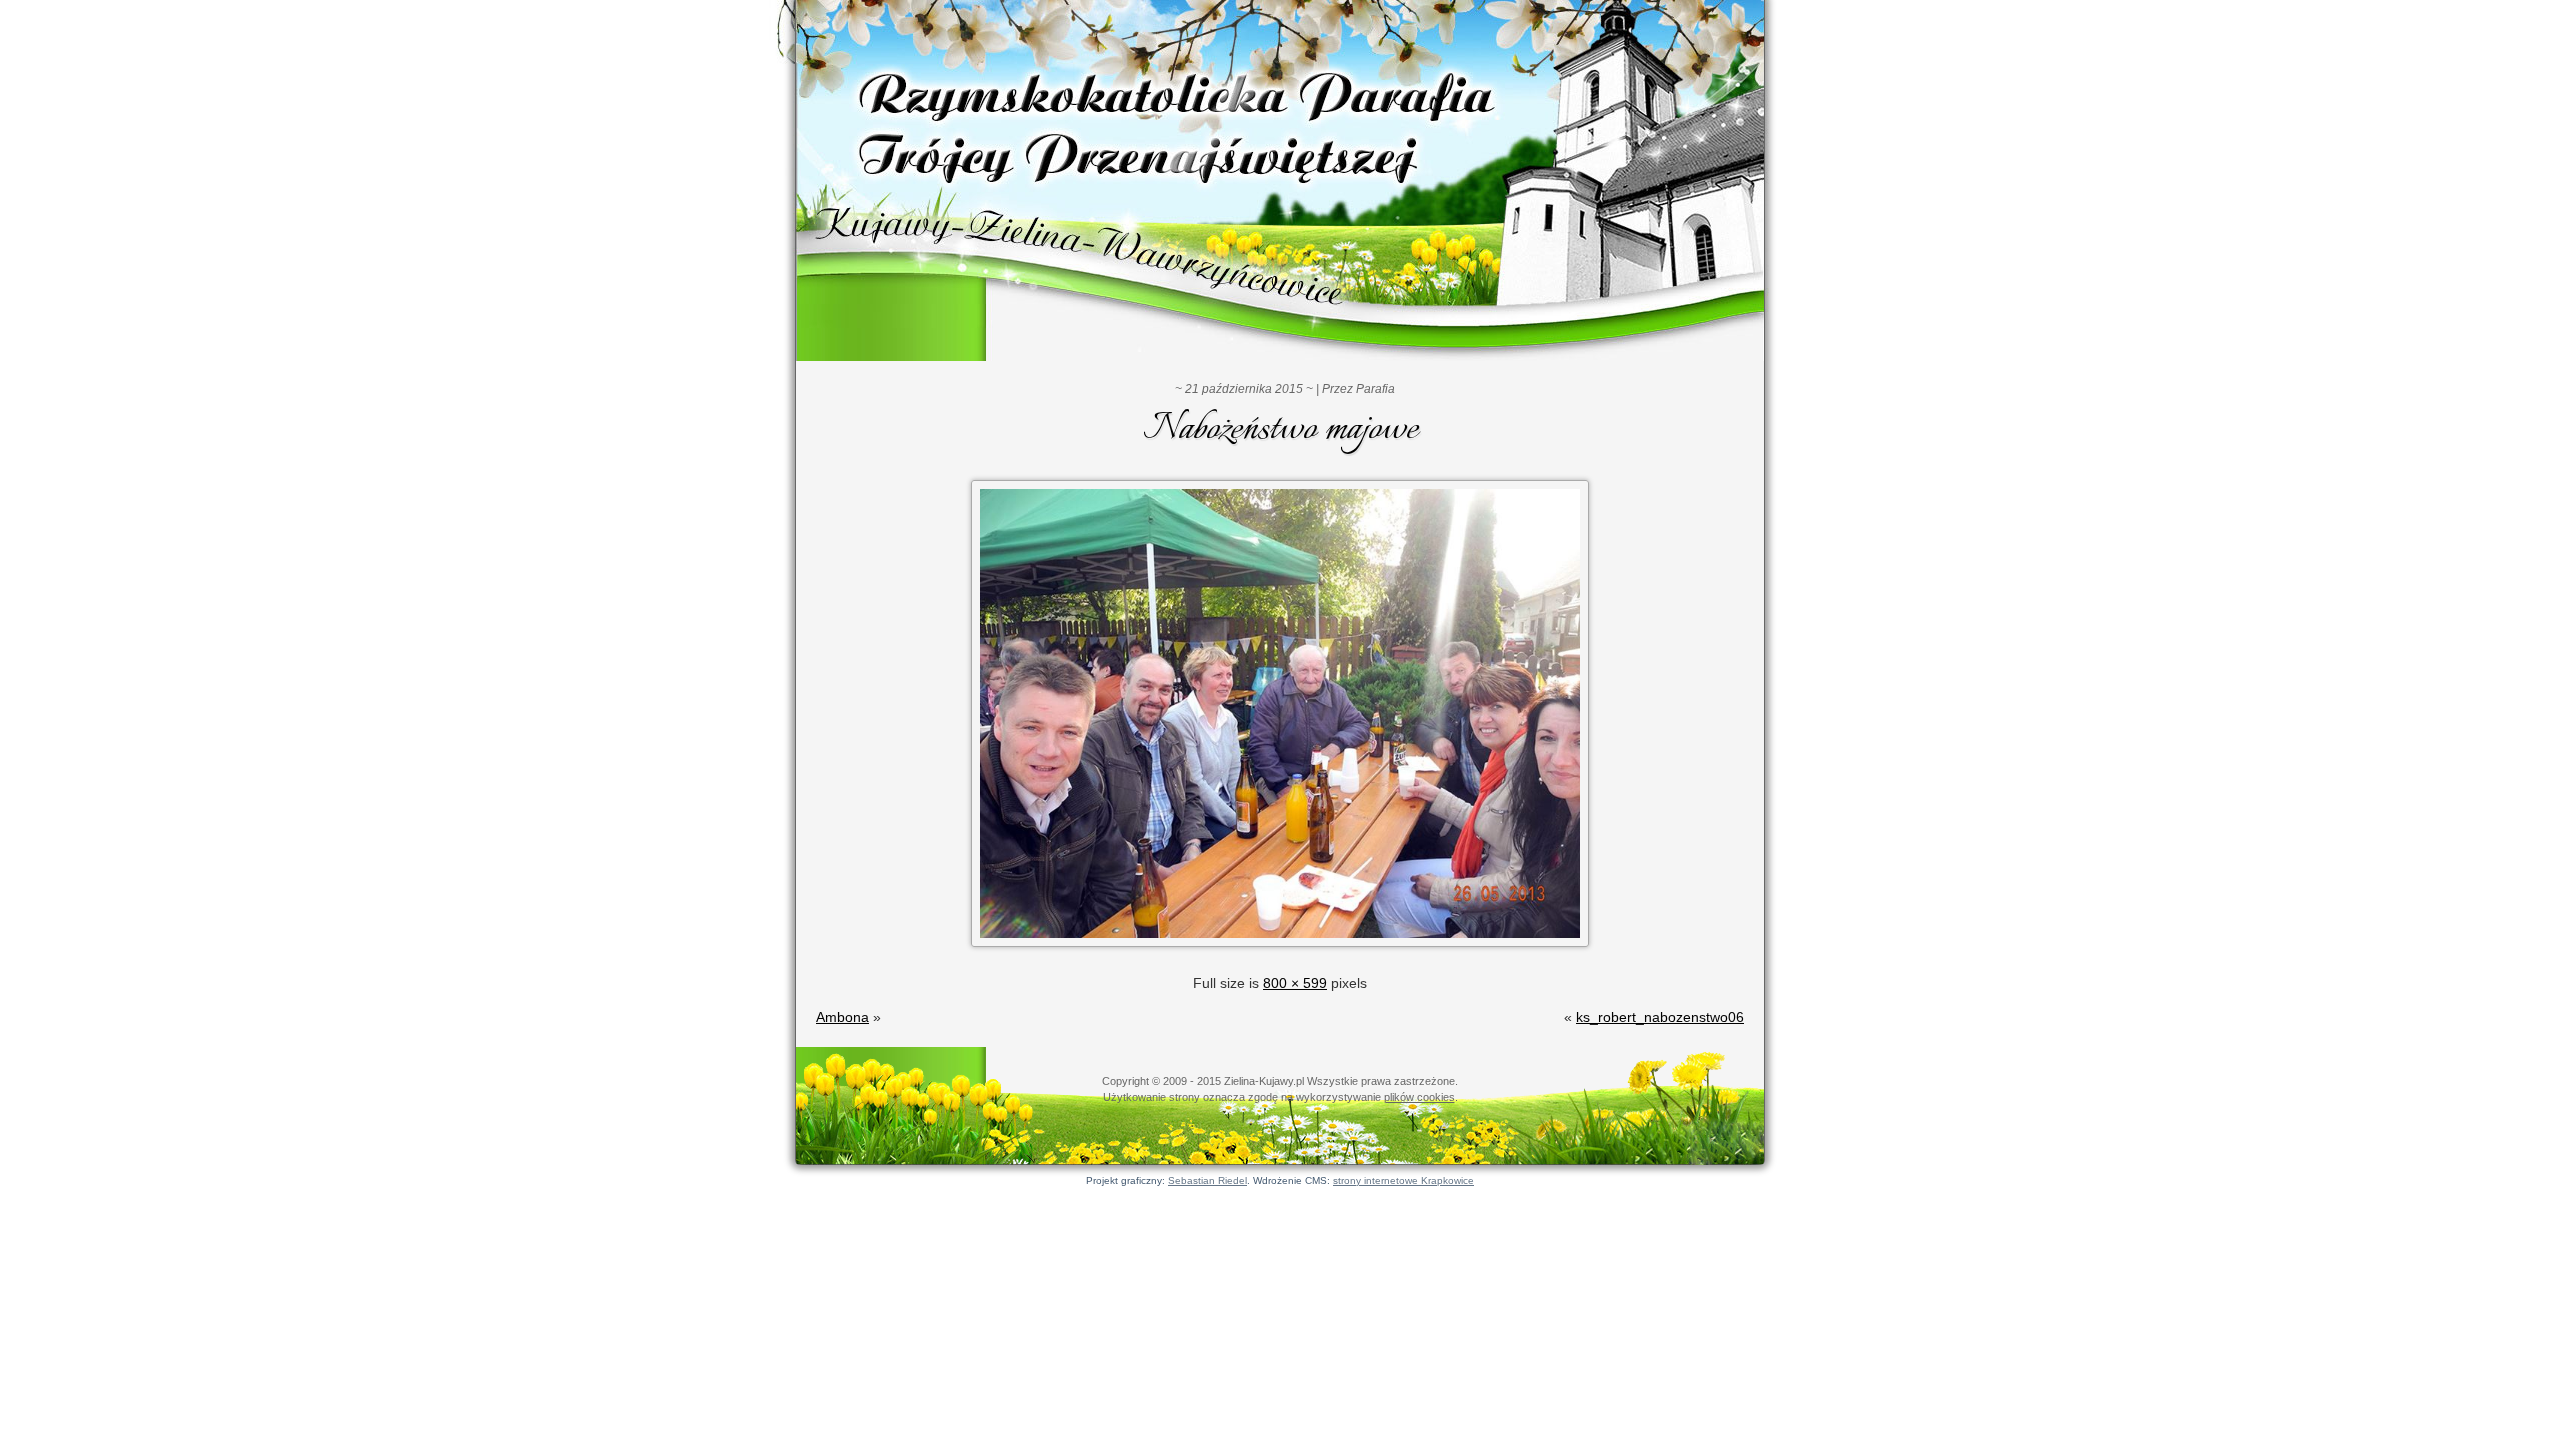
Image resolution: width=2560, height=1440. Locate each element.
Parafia (1375, 389)
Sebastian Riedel (1207, 1180)
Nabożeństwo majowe (1280, 430)
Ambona (842, 1017)
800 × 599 (1295, 983)
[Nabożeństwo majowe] (1280, 949)
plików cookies (1419, 1097)
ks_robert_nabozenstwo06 (1660, 1017)
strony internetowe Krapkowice (1403, 1180)
